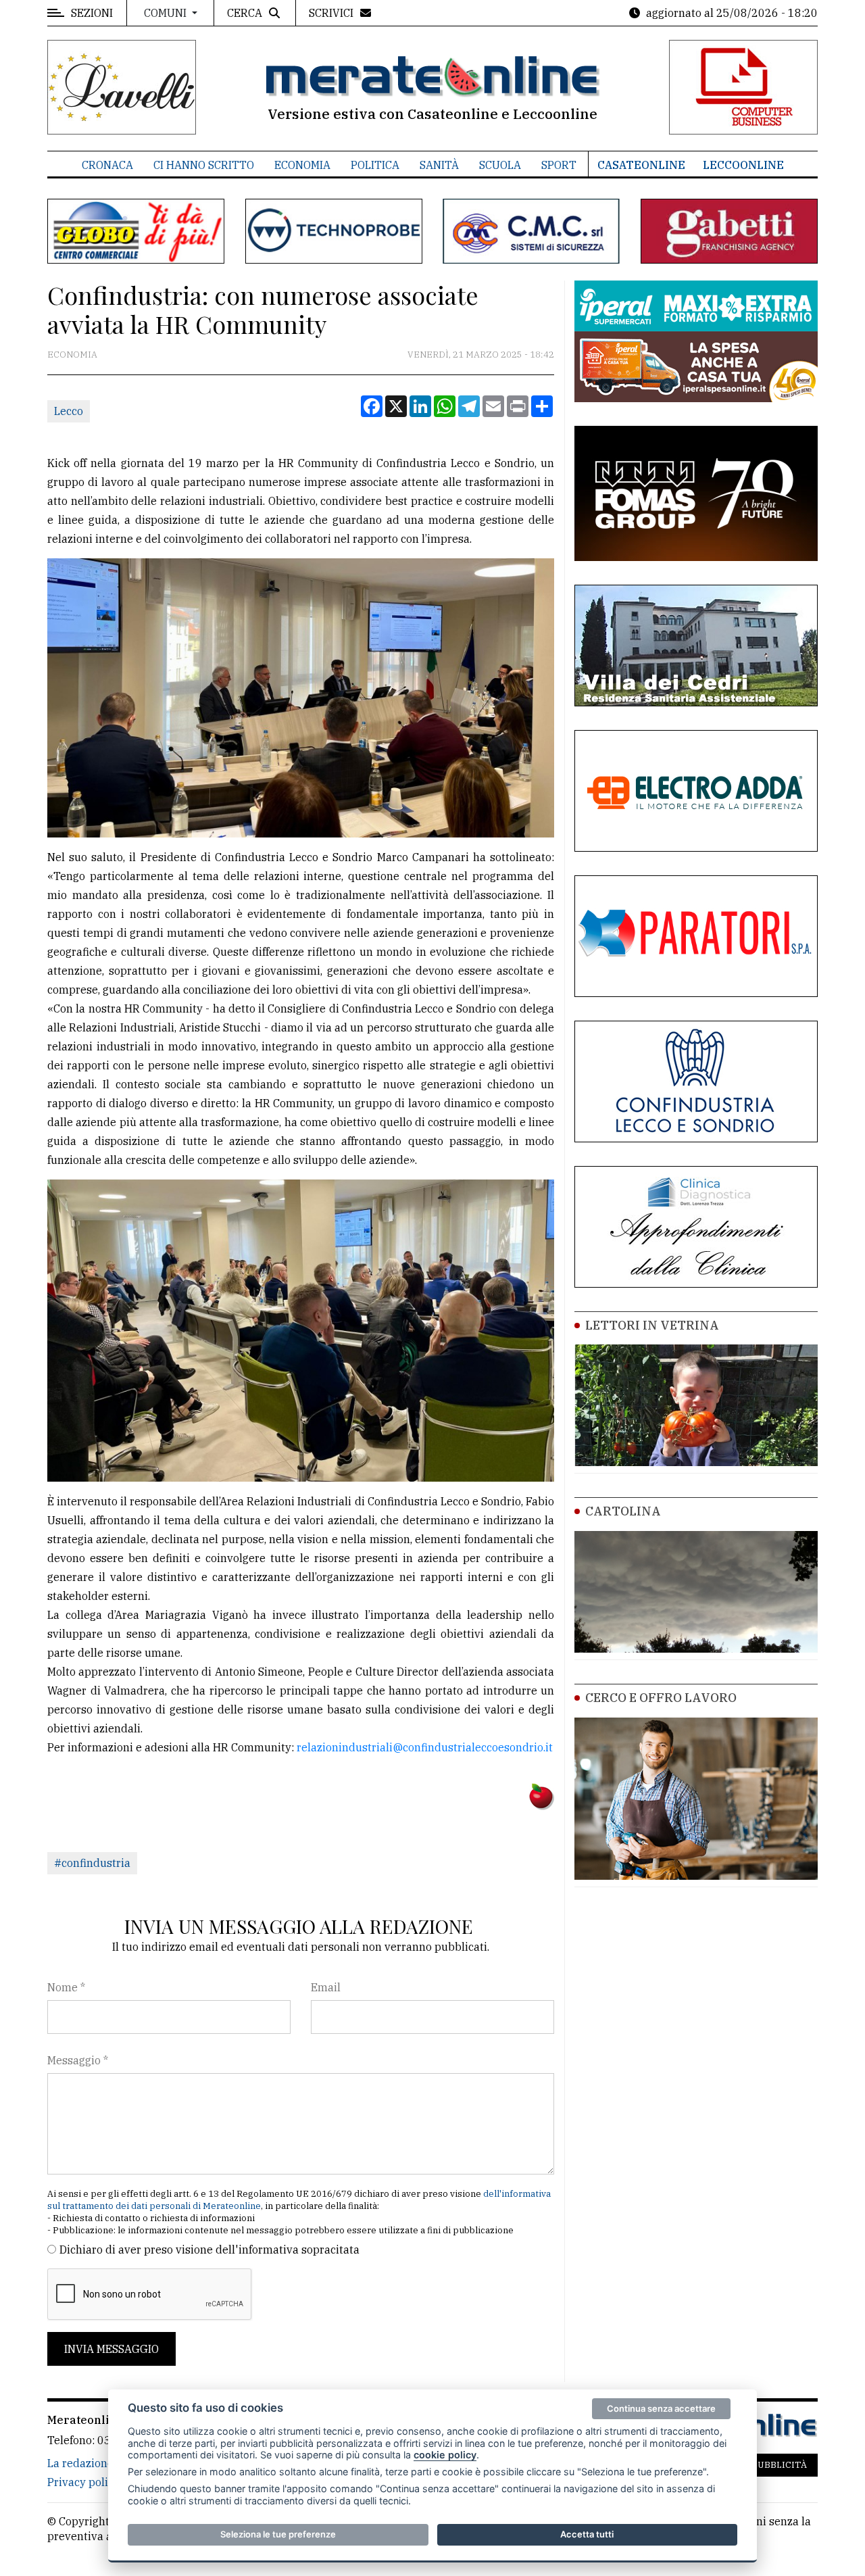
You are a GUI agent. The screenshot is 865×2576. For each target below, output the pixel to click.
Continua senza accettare (661, 2408)
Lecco (69, 411)
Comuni (167, 13)
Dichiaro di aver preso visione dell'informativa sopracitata (209, 2250)
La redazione (80, 2463)
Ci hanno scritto (204, 165)
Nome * (66, 1987)
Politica (375, 165)
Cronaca (107, 165)
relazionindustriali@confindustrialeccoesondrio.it (425, 1747)
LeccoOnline (743, 165)
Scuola (500, 165)
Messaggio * (78, 2060)
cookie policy (445, 2455)
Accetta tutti (587, 2534)
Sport (559, 165)
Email (326, 1987)
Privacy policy (83, 2482)
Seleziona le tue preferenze (278, 2534)
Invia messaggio (112, 2349)
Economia (302, 165)
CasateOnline (641, 165)
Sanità (439, 165)
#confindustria (92, 1863)
